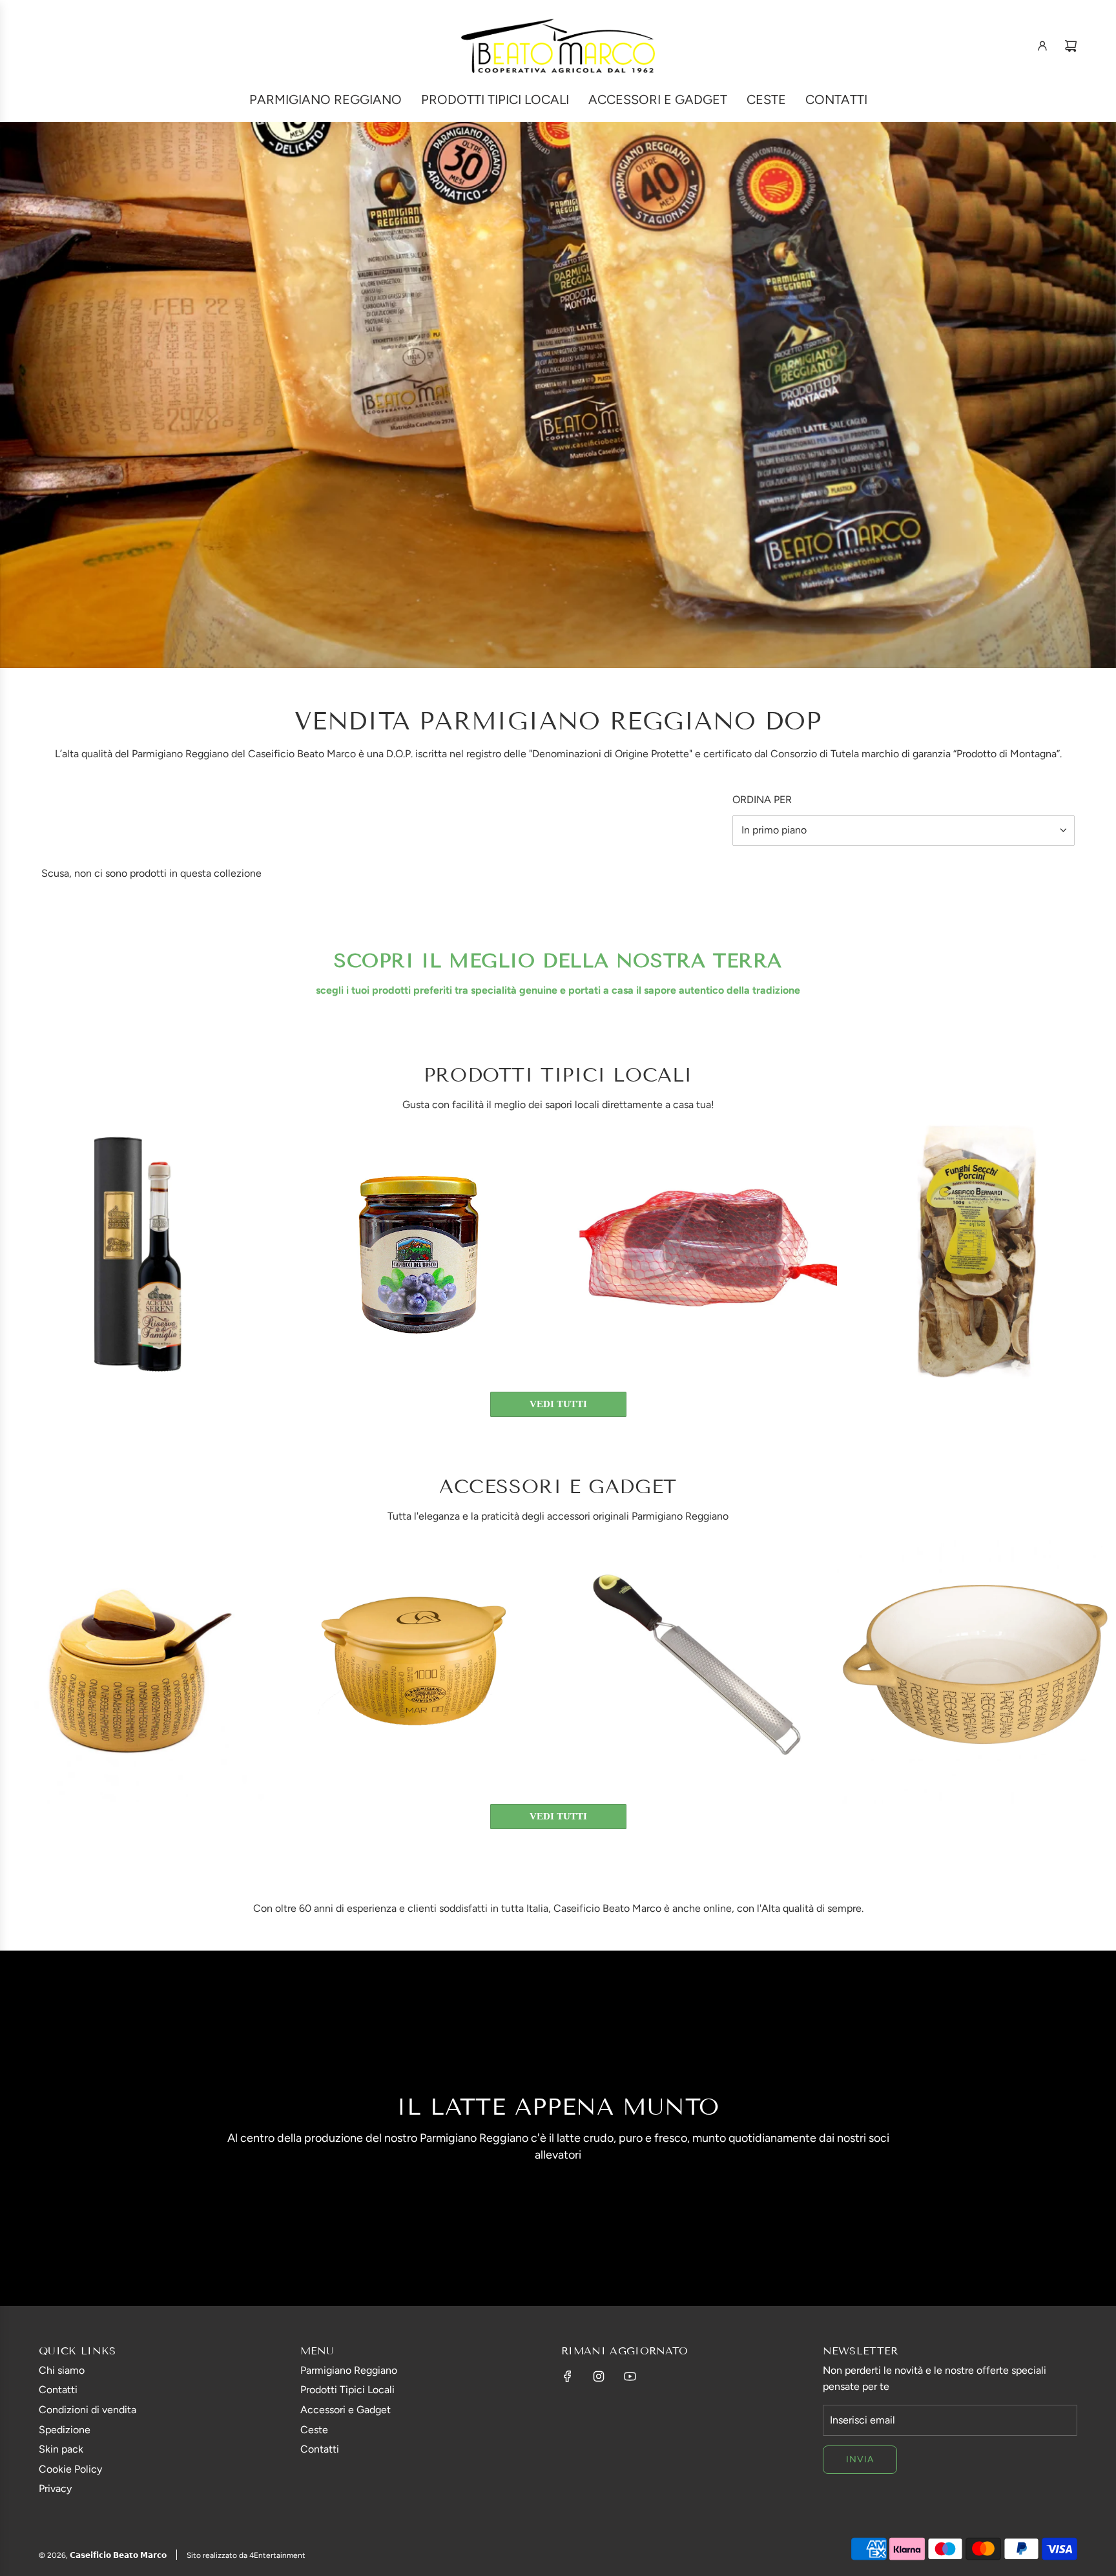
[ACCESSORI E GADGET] (558, 1404)
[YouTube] (630, 2376)
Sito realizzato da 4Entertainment (246, 2555)
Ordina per (762, 800)
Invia (860, 2459)
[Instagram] (599, 2376)
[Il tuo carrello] (1071, 46)
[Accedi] (1042, 46)
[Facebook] (568, 2376)
